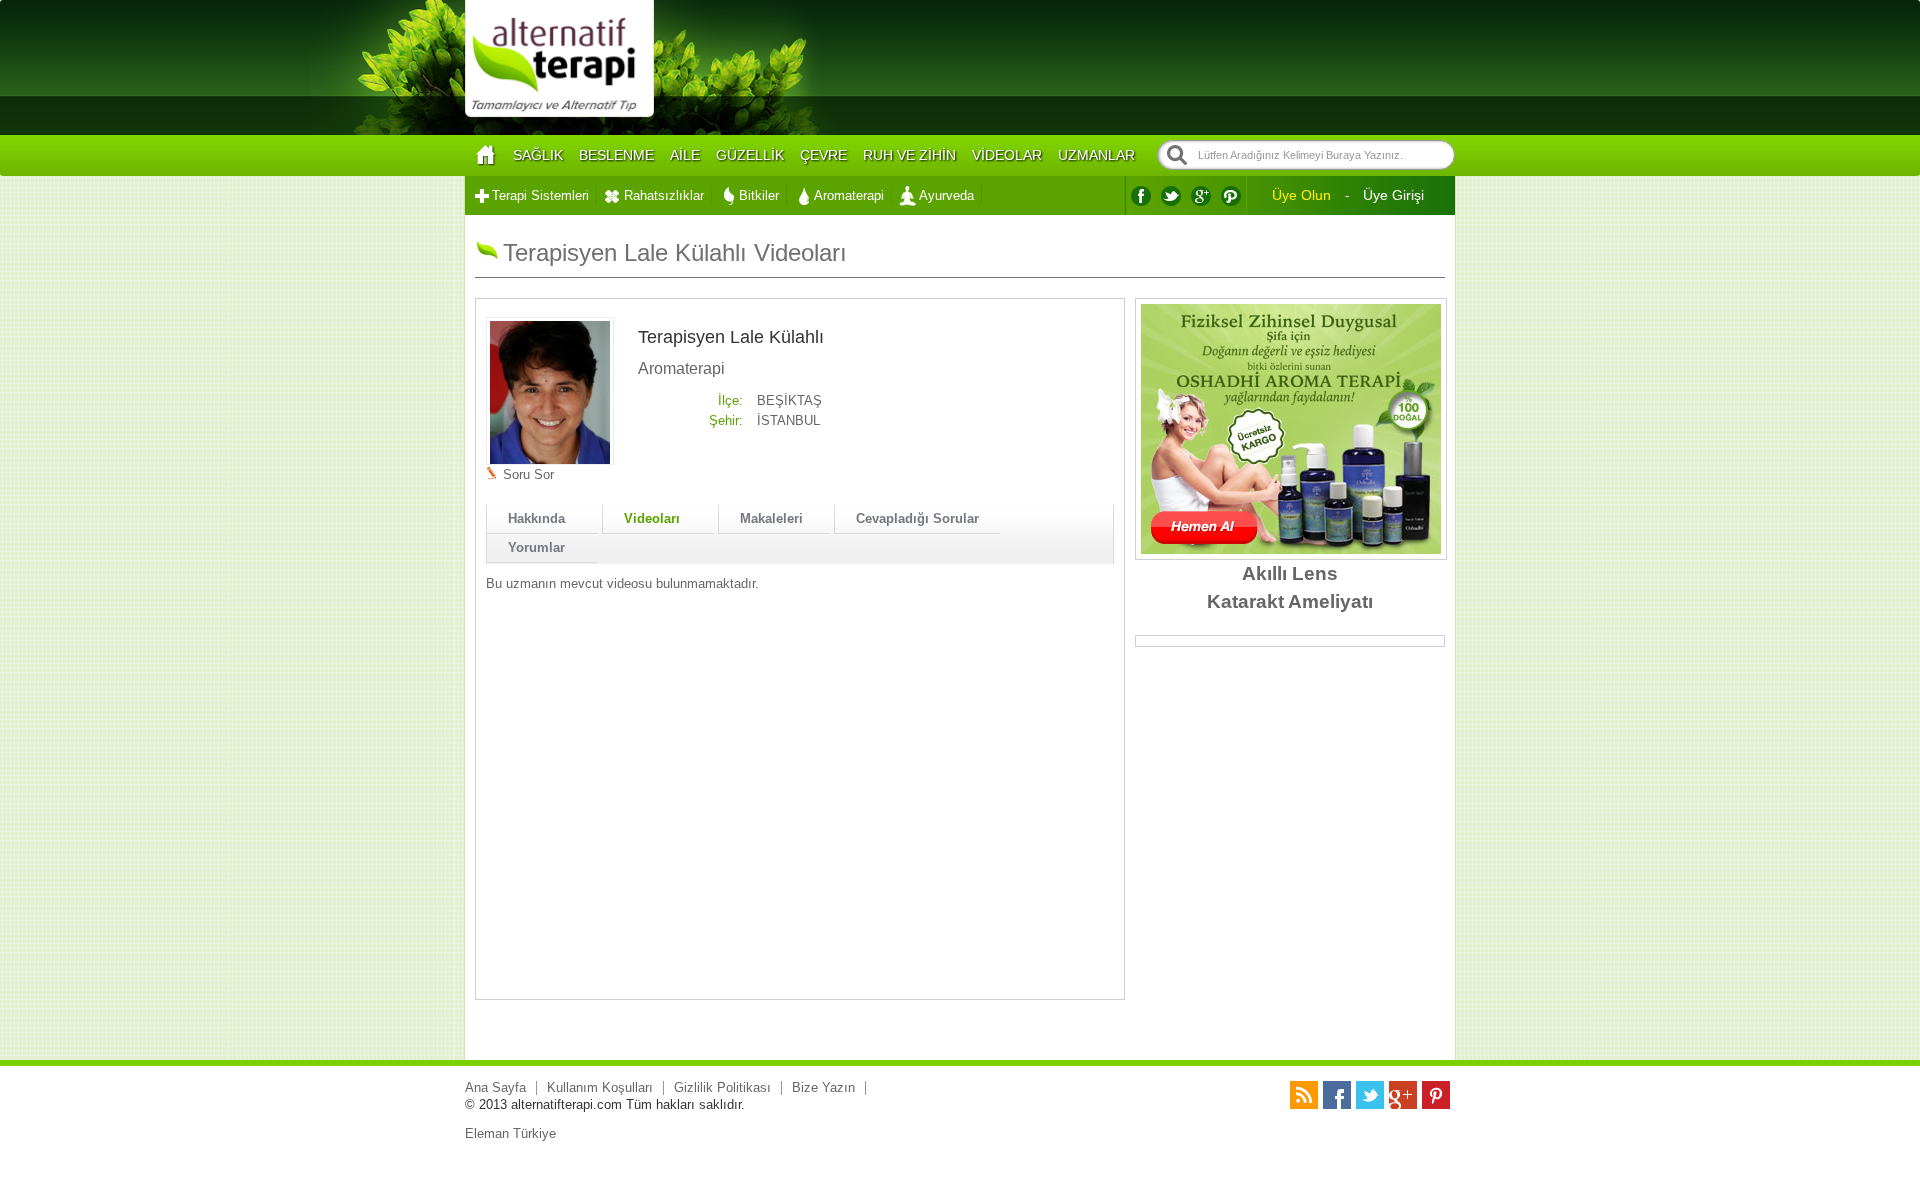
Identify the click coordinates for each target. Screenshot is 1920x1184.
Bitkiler (759, 195)
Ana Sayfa (495, 1087)
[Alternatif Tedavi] (559, 114)
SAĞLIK (538, 155)
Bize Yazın (823, 1087)
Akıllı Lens (1290, 573)
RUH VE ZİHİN (909, 155)
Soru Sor (528, 474)
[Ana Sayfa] (485, 155)
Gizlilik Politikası (722, 1087)
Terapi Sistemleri (540, 195)
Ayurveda (946, 195)
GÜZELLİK (750, 155)
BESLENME (616, 155)
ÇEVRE (823, 155)
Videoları (652, 518)
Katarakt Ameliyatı (1290, 601)
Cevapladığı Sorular (917, 518)
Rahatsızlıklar (664, 195)
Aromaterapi (849, 195)
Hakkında (536, 518)
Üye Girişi (1393, 195)
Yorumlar (536, 547)
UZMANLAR (1096, 155)
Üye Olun (1301, 195)
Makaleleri (771, 518)
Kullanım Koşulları (600, 1087)
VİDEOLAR (1007, 155)
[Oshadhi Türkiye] (1291, 549)
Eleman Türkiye (510, 1133)
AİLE (685, 155)
